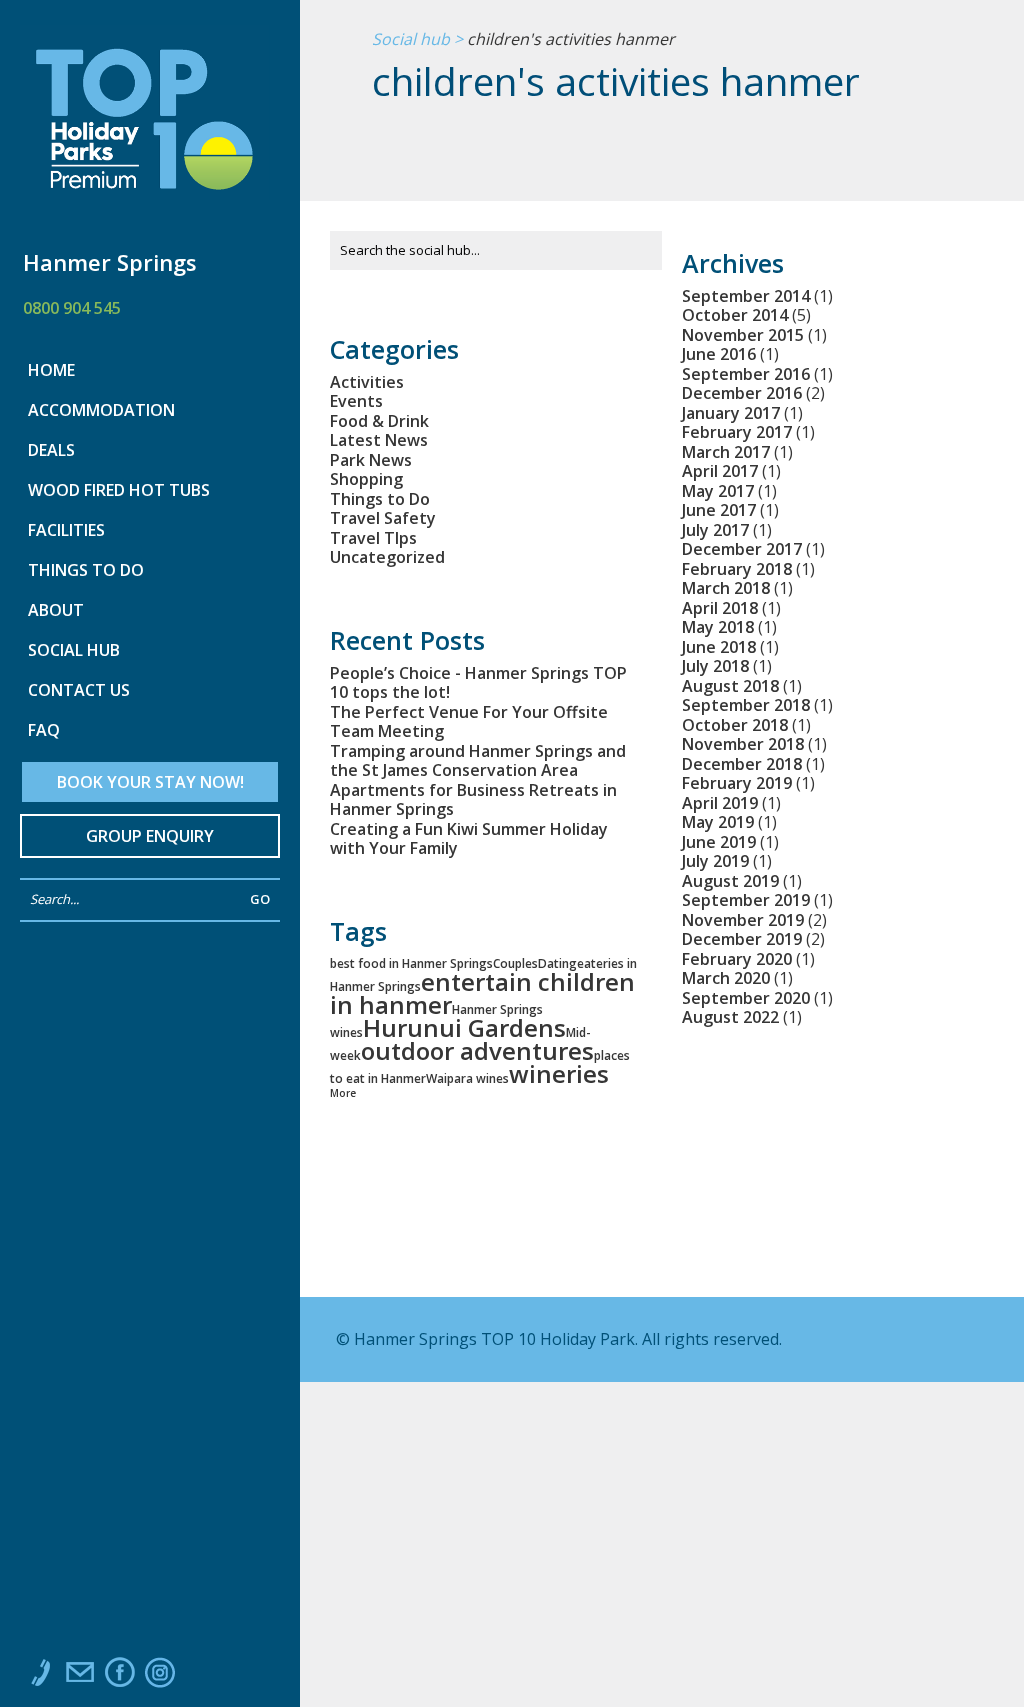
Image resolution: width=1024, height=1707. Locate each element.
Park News (371, 460)
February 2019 (737, 783)
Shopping (366, 479)
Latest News (379, 440)
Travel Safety (383, 518)
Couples (515, 963)
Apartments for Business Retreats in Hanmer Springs (473, 800)
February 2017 (737, 432)
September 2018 (746, 705)
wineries (559, 1073)
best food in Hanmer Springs (411, 963)
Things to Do (380, 499)
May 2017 (718, 491)
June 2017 (719, 510)
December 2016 (742, 393)
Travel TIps (373, 538)
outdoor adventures (477, 1050)
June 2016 (719, 354)
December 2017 (742, 549)
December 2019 (742, 939)
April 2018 (720, 608)
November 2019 (743, 920)
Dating (557, 963)
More (343, 1093)
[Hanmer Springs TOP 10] (144, 125)
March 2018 (726, 588)
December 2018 (742, 764)
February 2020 (737, 959)
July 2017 (715, 530)
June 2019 (719, 842)
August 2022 (730, 1017)
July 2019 (715, 861)
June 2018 (719, 647)
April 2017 (720, 471)
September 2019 (746, 900)
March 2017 (726, 452)
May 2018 (718, 627)
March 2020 (726, 978)
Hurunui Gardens (464, 1027)
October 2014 (735, 315)
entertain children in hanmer (482, 993)
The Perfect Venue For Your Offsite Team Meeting (469, 722)
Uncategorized (387, 557)
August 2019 (730, 881)
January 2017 (731, 413)
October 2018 (735, 725)
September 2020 (746, 998)
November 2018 (743, 744)
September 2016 (746, 374)
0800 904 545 (72, 308)
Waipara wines (467, 1078)
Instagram (160, 1677)
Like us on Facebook (120, 1677)
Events (356, 401)
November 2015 (743, 335)
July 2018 (715, 666)
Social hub (411, 40)
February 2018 (737, 569)
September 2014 (746, 296)
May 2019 (718, 822)
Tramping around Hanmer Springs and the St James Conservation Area (478, 761)
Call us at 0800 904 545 (40, 1677)
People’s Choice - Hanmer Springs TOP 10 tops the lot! (478, 683)
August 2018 (730, 686)
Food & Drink (379, 421)
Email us (80, 1677)
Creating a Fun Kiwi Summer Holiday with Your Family (469, 839)
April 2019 (720, 803)
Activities (367, 382)
